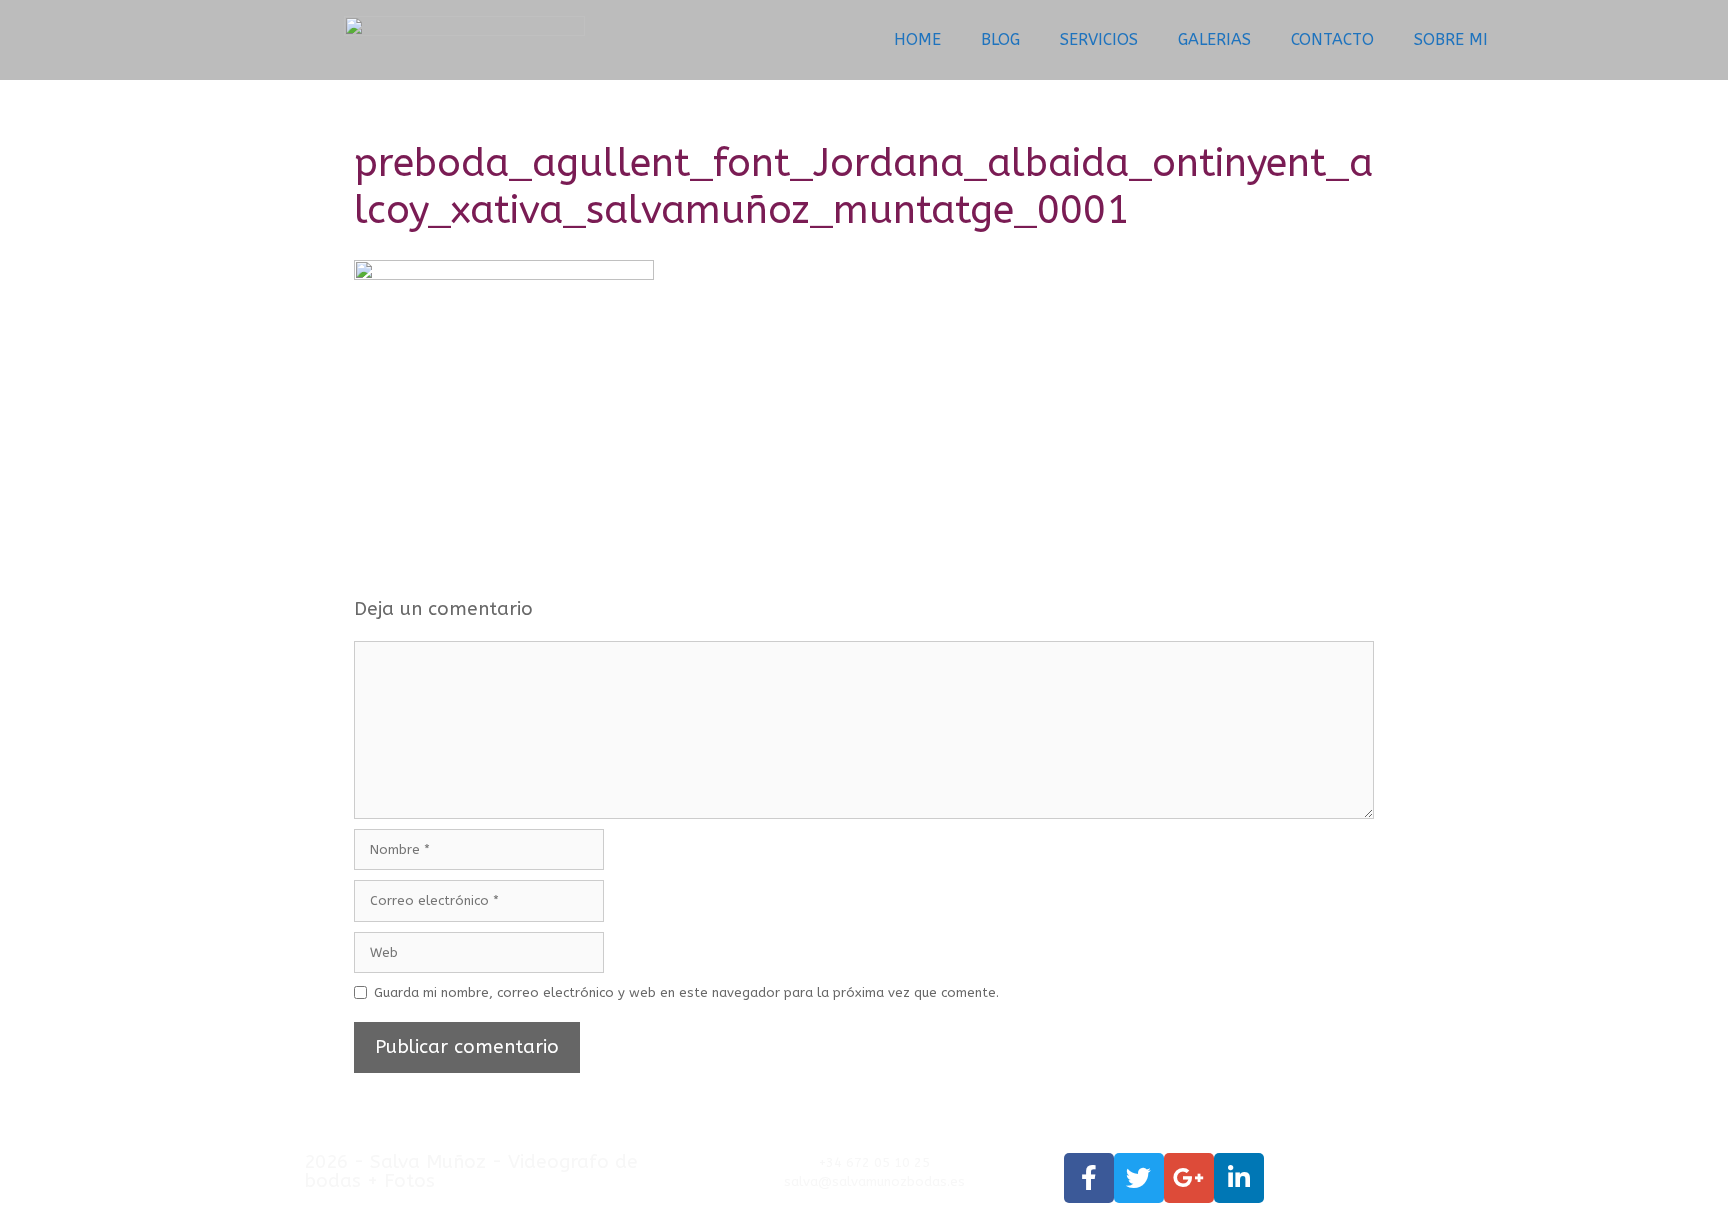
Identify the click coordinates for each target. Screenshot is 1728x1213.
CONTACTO (1332, 39)
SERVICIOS (1099, 39)
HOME (917, 39)
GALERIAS (1214, 39)
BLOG (1000, 39)
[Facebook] (1089, 1178)
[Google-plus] (1189, 1178)
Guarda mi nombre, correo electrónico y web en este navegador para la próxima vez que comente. (686, 992)
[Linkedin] (1239, 1178)
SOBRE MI (1451, 39)
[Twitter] (1139, 1178)
